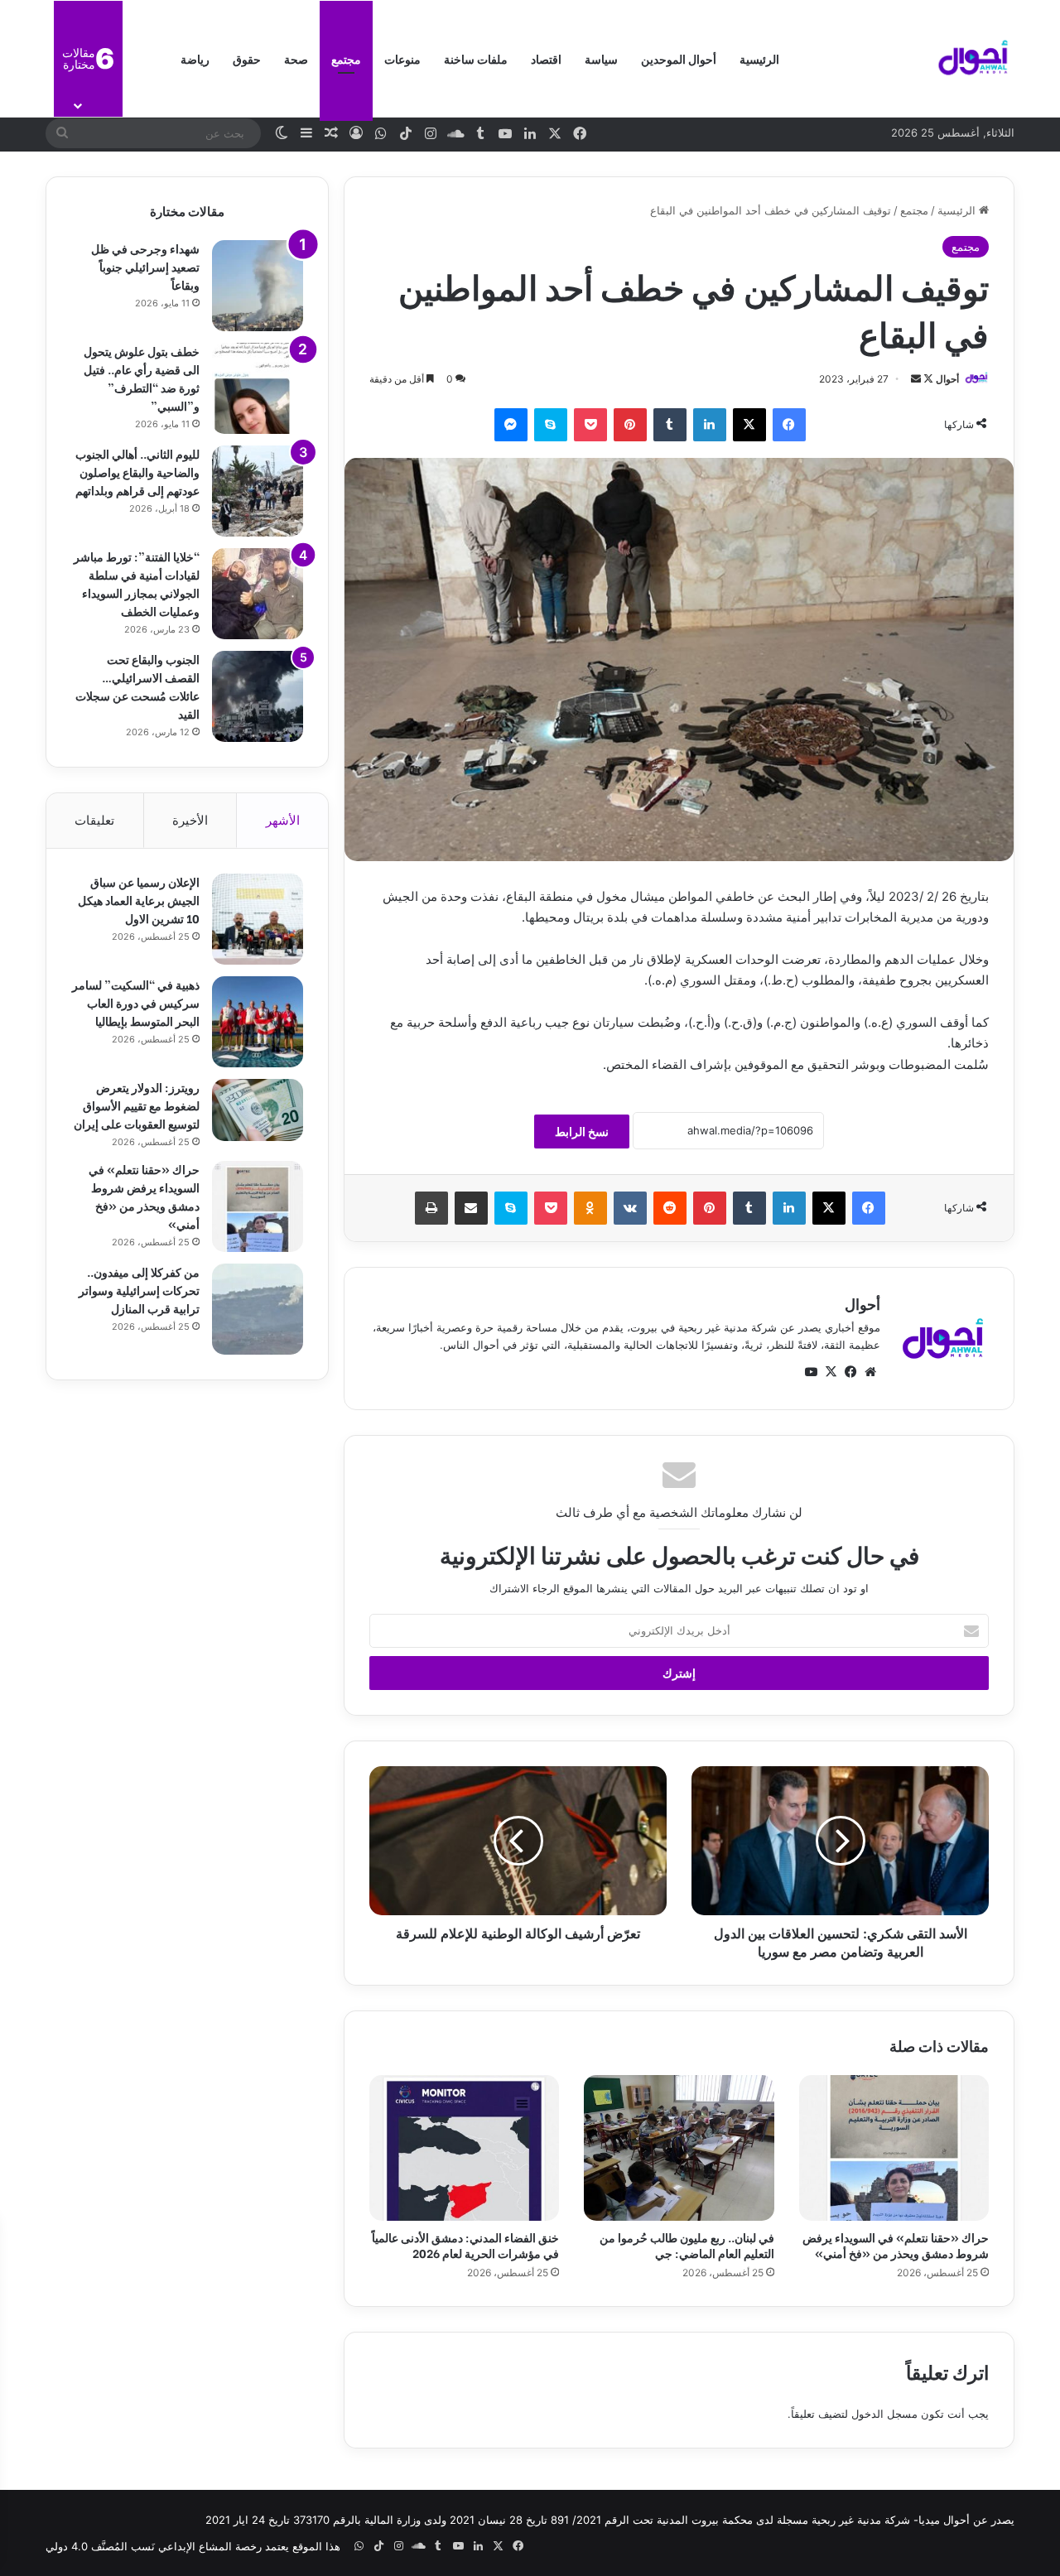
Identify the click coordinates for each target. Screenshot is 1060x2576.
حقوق (247, 58)
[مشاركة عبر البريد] (471, 1208)
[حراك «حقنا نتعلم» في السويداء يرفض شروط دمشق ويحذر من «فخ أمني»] (894, 2148)
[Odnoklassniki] (590, 1208)
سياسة (601, 58)
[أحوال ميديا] (973, 59)
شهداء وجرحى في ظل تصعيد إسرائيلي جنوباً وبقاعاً (145, 266)
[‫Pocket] (590, 425)
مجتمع (346, 58)
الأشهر (283, 820)
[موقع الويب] (870, 1372)
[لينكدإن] (710, 425)
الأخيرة (190, 820)
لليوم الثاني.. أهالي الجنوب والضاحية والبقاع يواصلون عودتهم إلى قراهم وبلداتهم (137, 472)
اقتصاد (546, 58)
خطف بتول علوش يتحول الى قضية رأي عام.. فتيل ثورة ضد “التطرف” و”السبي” (142, 378)
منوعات (402, 58)
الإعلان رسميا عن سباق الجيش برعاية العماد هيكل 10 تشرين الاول (139, 900)
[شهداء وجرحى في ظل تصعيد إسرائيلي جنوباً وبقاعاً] (258, 286)
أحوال (947, 379)
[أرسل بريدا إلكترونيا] (916, 379)
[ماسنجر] (511, 425)
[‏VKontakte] (630, 1208)
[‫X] (749, 425)
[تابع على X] (927, 379)
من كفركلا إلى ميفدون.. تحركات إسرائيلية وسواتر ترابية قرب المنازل (139, 1290)
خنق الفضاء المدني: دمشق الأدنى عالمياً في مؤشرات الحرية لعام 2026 (465, 2245)
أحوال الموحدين (679, 58)
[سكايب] (551, 425)
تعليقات (94, 820)
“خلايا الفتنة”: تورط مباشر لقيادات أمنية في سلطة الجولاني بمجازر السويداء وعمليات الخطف (137, 583)
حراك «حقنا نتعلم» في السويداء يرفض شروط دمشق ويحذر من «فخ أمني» (896, 2245)
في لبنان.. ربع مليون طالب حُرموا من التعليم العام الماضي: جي (687, 2245)
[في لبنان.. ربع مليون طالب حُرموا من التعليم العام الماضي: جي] (679, 2148)
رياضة (195, 58)
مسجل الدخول (884, 2414)
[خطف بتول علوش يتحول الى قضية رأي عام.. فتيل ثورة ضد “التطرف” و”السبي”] (258, 388)
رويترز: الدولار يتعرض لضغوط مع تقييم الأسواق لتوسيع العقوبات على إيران (137, 1105)
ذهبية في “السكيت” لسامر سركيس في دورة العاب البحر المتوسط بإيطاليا (136, 1002)
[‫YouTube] (811, 1372)
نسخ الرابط (582, 1132)
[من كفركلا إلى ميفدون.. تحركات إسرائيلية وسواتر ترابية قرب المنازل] (258, 1309)
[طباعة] (431, 1208)
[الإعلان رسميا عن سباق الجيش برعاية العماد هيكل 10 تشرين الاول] (258, 919)
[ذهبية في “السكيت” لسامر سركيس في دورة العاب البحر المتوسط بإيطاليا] (258, 1022)
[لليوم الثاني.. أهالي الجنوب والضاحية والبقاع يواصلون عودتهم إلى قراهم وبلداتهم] (258, 491)
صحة (296, 58)
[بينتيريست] (630, 425)
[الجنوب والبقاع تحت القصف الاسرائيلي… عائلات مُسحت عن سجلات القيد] (258, 696)
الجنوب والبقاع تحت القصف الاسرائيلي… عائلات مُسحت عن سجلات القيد (137, 686)
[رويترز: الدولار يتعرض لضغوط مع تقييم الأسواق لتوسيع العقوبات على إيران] (258, 1110)
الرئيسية (759, 58)
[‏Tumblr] (670, 425)
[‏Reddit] (670, 1208)
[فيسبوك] (789, 425)
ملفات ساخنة (476, 58)
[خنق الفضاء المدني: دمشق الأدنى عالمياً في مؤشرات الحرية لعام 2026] (464, 2148)
